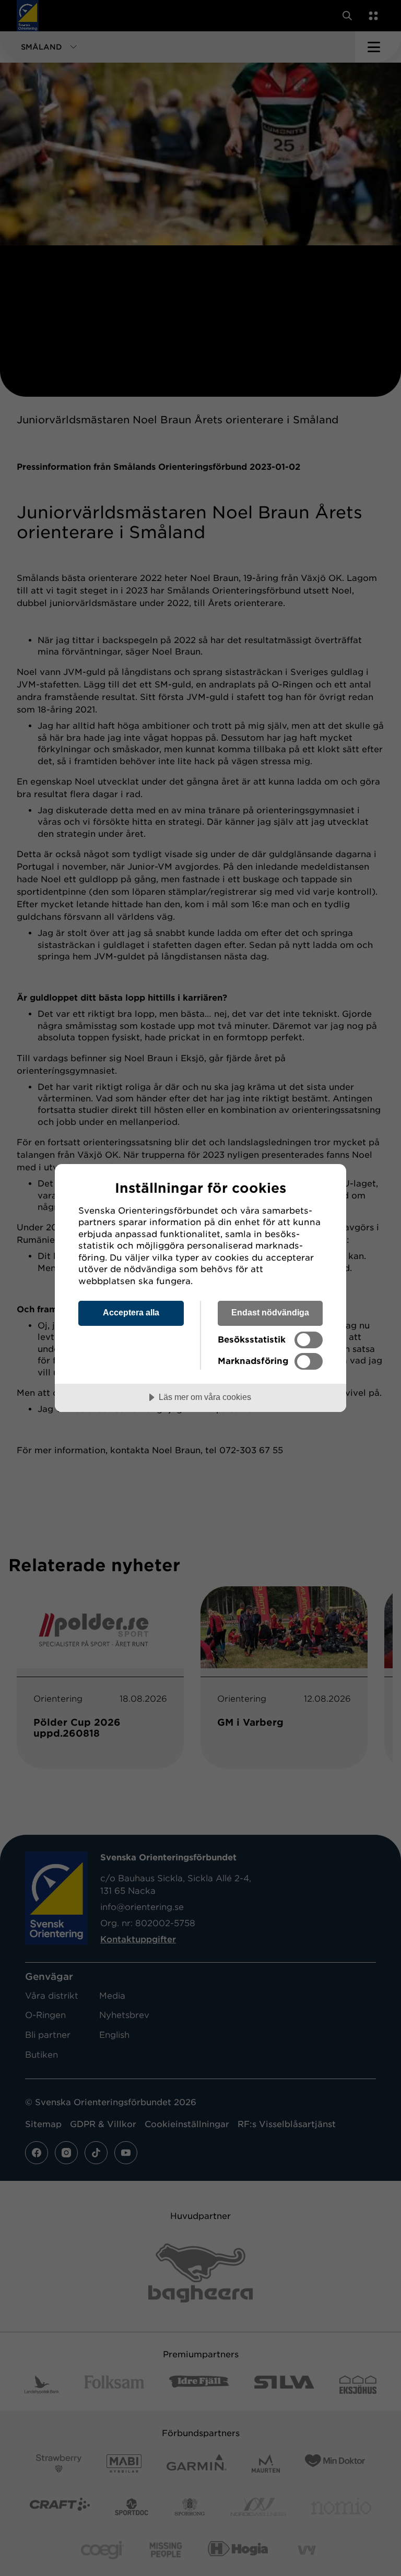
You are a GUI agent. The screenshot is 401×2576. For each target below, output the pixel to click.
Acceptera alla (131, 1312)
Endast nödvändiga (270, 1312)
